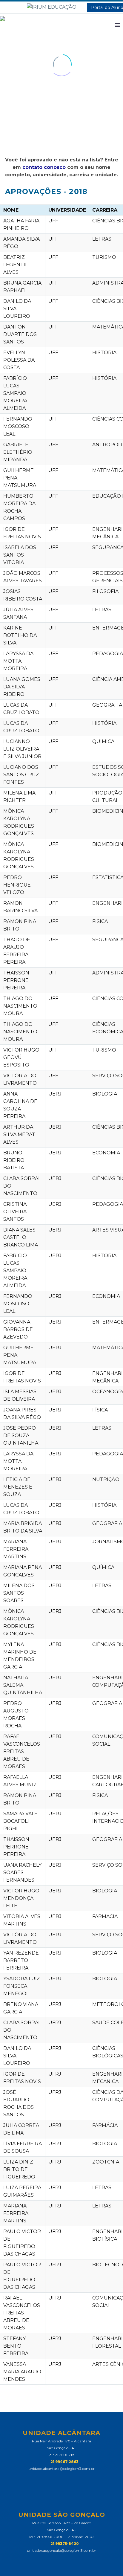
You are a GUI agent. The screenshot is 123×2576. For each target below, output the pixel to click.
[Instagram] (13, 8)
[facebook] (56, 2479)
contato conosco (44, 167)
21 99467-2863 (64, 2462)
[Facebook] (4, 8)
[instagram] (67, 2479)
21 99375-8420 (65, 2544)
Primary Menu (118, 25)
